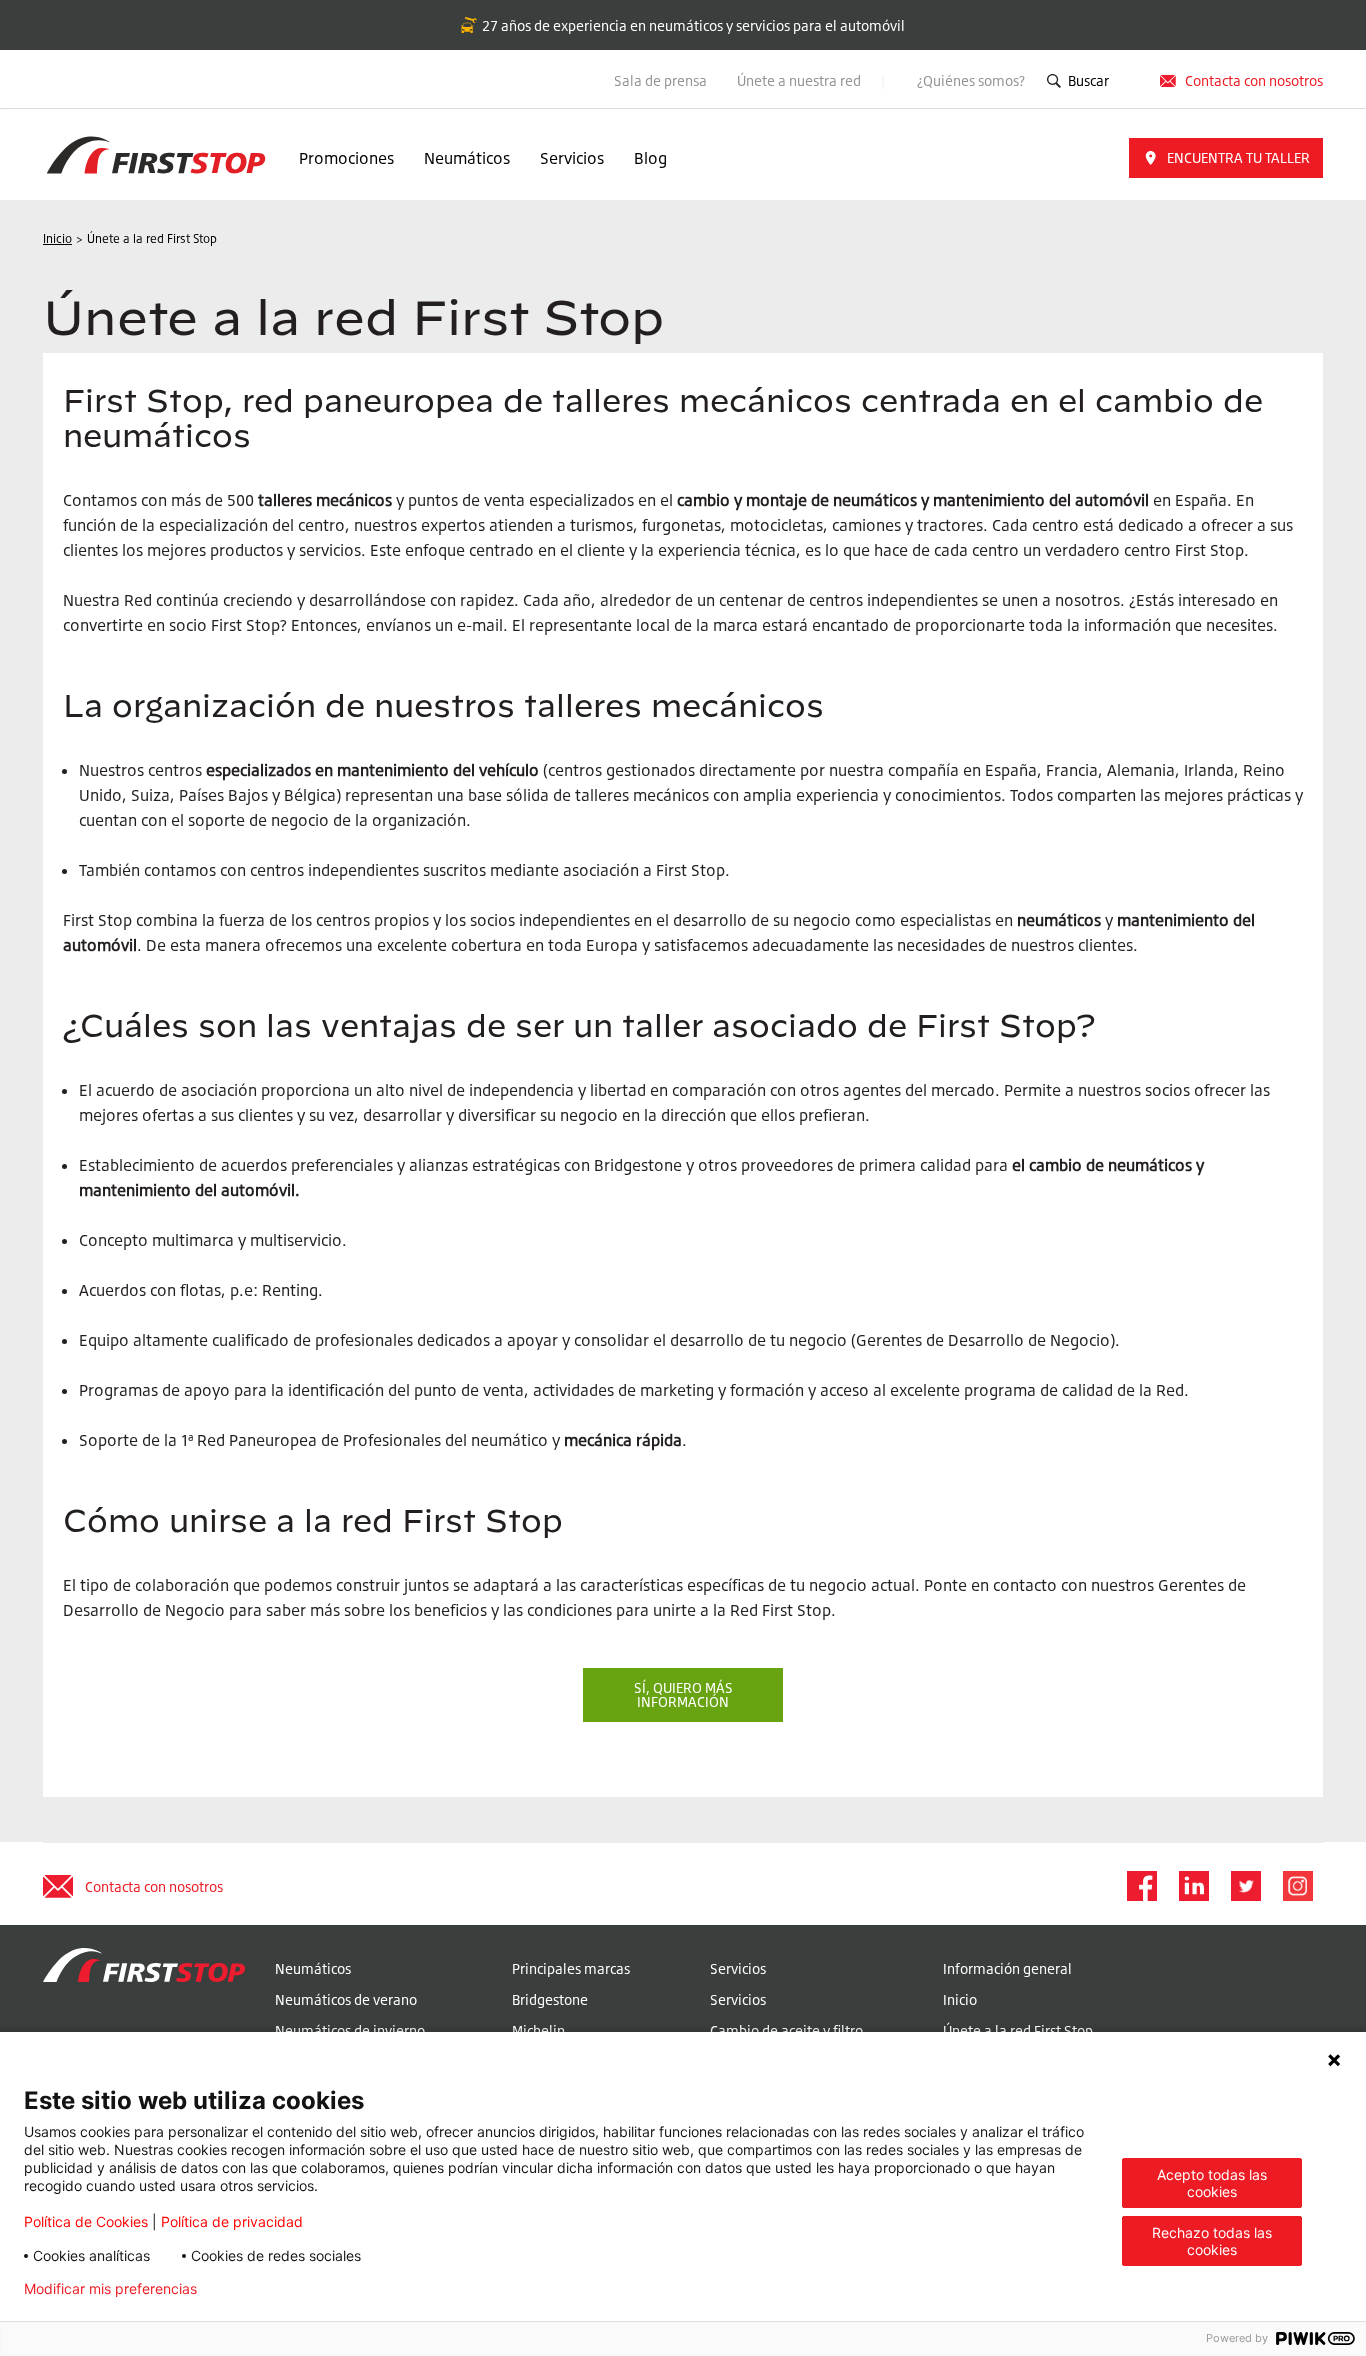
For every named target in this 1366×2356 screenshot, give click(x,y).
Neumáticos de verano (346, 1999)
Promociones (346, 158)
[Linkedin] (1193, 1886)
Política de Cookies (86, 2221)
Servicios (572, 158)
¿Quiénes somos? (971, 80)
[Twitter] (1245, 1886)
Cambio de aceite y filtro (786, 2030)
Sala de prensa (660, 80)
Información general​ (1007, 1968)
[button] (1226, 158)
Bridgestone (550, 1999)
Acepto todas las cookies (1212, 2183)
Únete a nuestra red (800, 80)
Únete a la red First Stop (1018, 2030)
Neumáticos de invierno (350, 2030)
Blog (650, 158)
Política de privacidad (232, 2221)
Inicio (960, 1999)
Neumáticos (467, 158)
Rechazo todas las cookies (1212, 2241)
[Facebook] (1141, 1886)
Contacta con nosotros (154, 1886)
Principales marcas (571, 1968)
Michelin (538, 2030)
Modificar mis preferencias (110, 2289)
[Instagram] (1297, 1886)
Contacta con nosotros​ (1254, 80)
